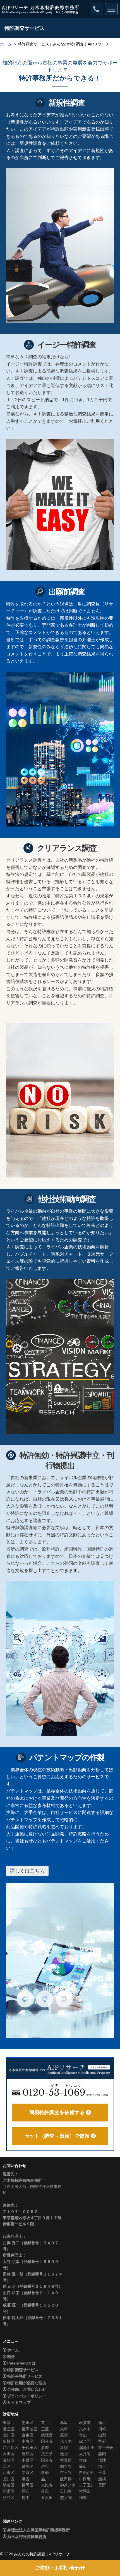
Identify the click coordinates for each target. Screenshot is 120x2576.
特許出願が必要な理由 (27, 2383)
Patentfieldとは (21, 2363)
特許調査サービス (23, 2370)
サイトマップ (19, 2402)
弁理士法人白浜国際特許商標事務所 (39, 2530)
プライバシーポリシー (27, 2396)
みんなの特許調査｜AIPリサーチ (42, 2554)
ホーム (6, 44)
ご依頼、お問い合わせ (27, 2389)
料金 (11, 2357)
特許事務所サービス (25, 2376)
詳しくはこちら (27, 1871)
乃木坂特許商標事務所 (27, 2537)
